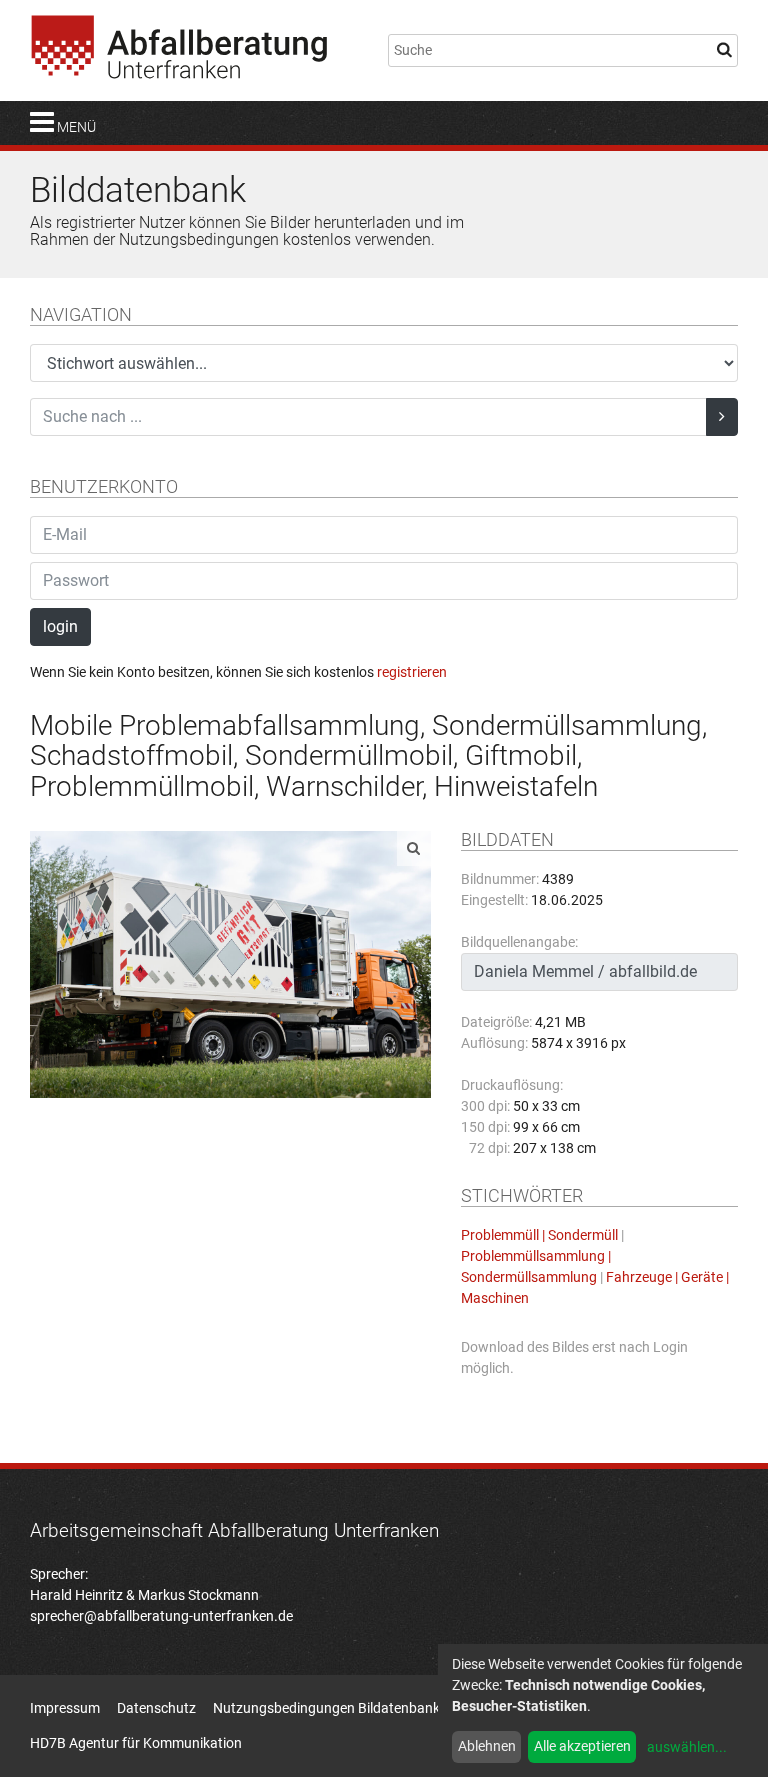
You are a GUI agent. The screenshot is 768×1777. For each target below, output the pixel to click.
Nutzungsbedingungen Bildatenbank (326, 1708)
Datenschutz (156, 1708)
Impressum (65, 1708)
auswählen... (687, 1747)
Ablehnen (487, 1746)
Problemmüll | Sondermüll (539, 1235)
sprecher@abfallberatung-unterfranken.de (161, 1616)
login (60, 626)
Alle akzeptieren (582, 1746)
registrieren (412, 672)
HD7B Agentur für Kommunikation (136, 1743)
